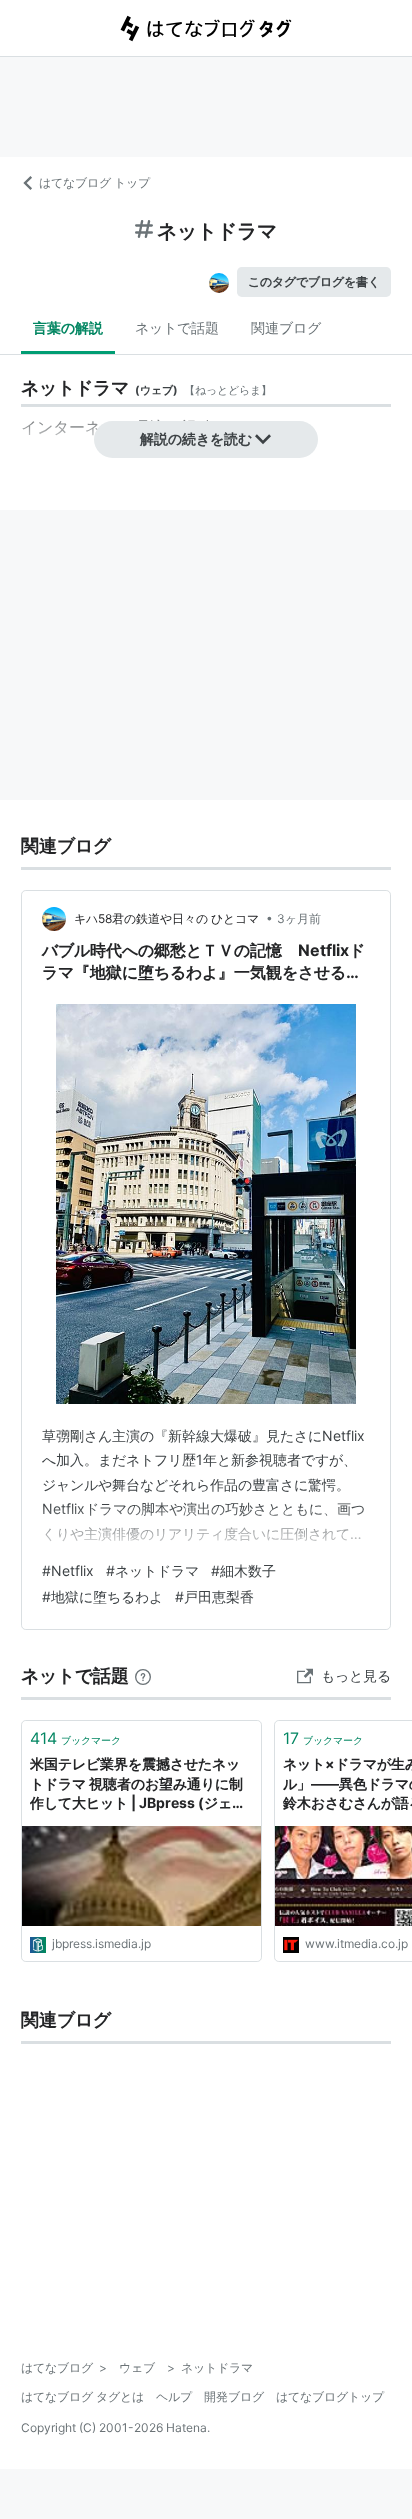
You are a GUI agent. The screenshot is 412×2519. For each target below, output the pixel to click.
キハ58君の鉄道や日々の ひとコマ (168, 918)
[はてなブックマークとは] (143, 1675)
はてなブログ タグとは (82, 2396)
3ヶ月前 (299, 918)
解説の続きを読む (196, 438)
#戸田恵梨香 (214, 1596)
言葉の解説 (68, 327)
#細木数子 (243, 1570)
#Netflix (68, 1570)
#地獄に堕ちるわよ (102, 1596)
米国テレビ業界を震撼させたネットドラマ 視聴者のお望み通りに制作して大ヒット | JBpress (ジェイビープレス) (138, 1784)
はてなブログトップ (330, 2396)
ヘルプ (174, 2396)
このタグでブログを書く (314, 281)
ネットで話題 (177, 327)
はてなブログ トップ (94, 182)
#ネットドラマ (152, 1570)
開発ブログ (234, 2396)
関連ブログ (286, 327)
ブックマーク (75, 1738)
